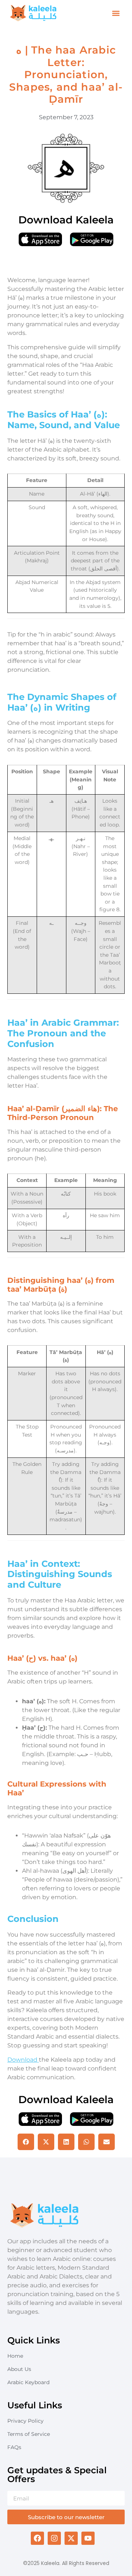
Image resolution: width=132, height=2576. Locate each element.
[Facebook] (37, 2538)
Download (23, 2060)
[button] (116, 13)
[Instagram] (54, 2538)
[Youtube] (88, 2538)
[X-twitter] (71, 2538)
